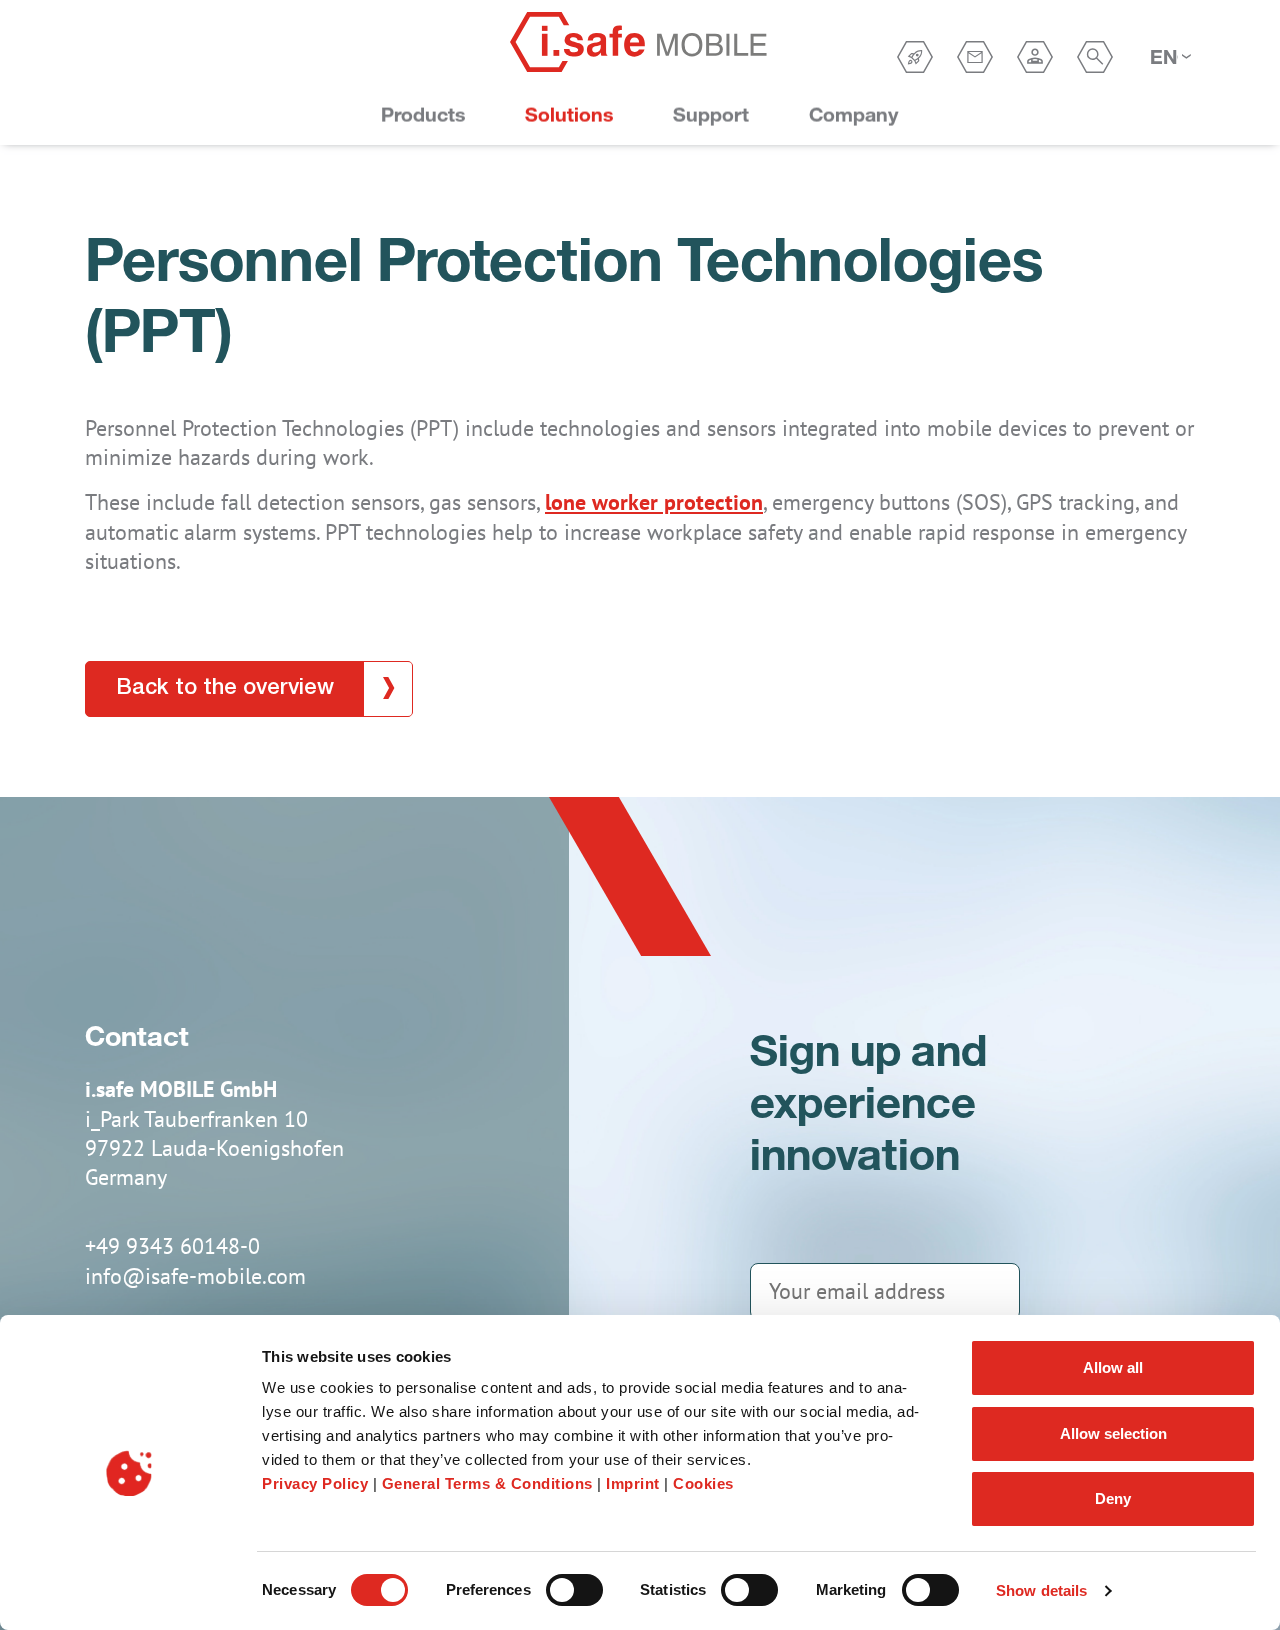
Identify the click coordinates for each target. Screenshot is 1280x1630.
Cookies (703, 1483)
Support (711, 114)
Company (854, 114)
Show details (1041, 1590)
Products (423, 114)
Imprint (635, 1483)
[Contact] (975, 57)
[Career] (915, 57)
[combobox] (1170, 57)
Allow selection (1113, 1433)
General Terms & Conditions (487, 1483)
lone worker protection (654, 502)
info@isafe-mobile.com (195, 1276)
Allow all (1113, 1367)
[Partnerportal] (1035, 57)
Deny (1113, 1498)
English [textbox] (1164, 56)
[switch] (574, 1590)
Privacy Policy (315, 1483)
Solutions (569, 114)
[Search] (1095, 57)
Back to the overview (225, 688)
